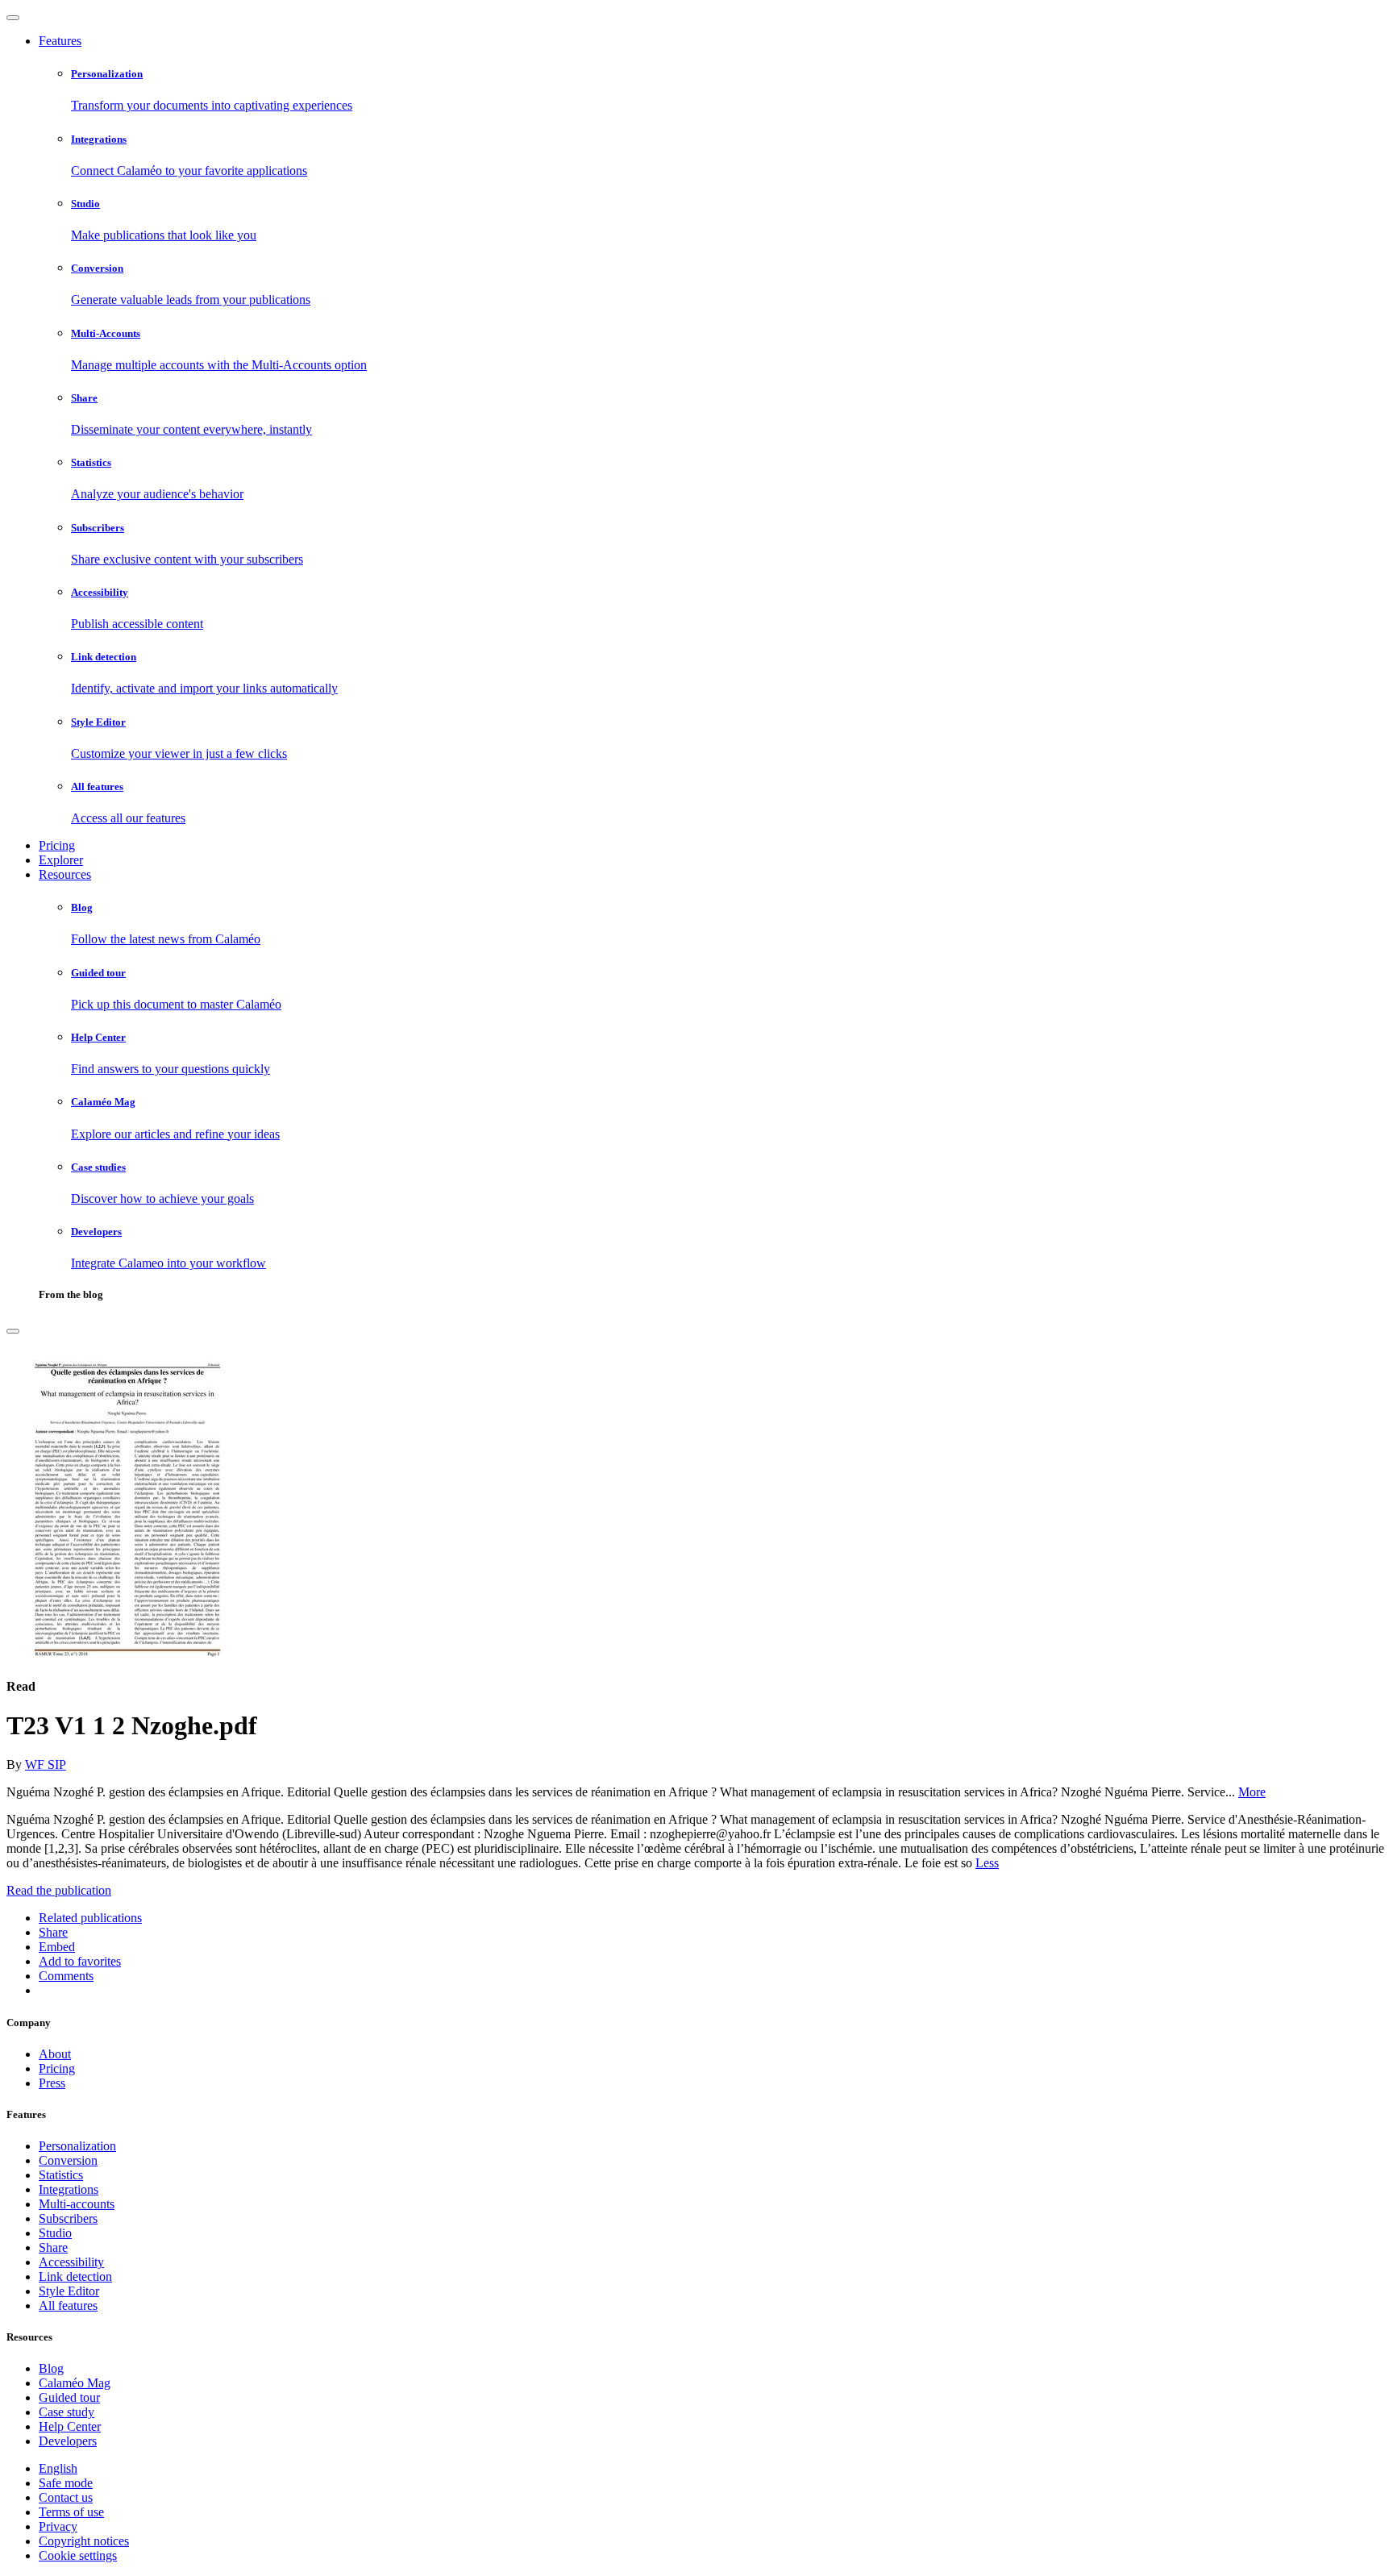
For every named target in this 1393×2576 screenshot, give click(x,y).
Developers (68, 2441)
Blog (51, 2368)
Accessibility (71, 2262)
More (1252, 1792)
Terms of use (71, 2512)
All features (68, 2305)
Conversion (68, 2160)
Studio (55, 2233)
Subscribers (68, 2218)
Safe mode (66, 2483)
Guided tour (69, 2397)
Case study (67, 2412)
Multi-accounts (77, 2204)
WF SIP (46, 1764)
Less (987, 1863)
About (55, 2054)
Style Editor (69, 2291)
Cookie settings (78, 2555)
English (58, 2468)
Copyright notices (84, 2541)
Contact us (66, 2497)
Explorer (61, 860)
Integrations (69, 2189)
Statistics (61, 2175)
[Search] (13, 1331)
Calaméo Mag (75, 2383)
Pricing (57, 845)
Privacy (58, 2526)
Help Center (70, 2426)
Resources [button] (65, 874)
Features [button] (60, 41)
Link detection (75, 2276)
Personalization (77, 2146)
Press (52, 2083)
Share (53, 2247)
